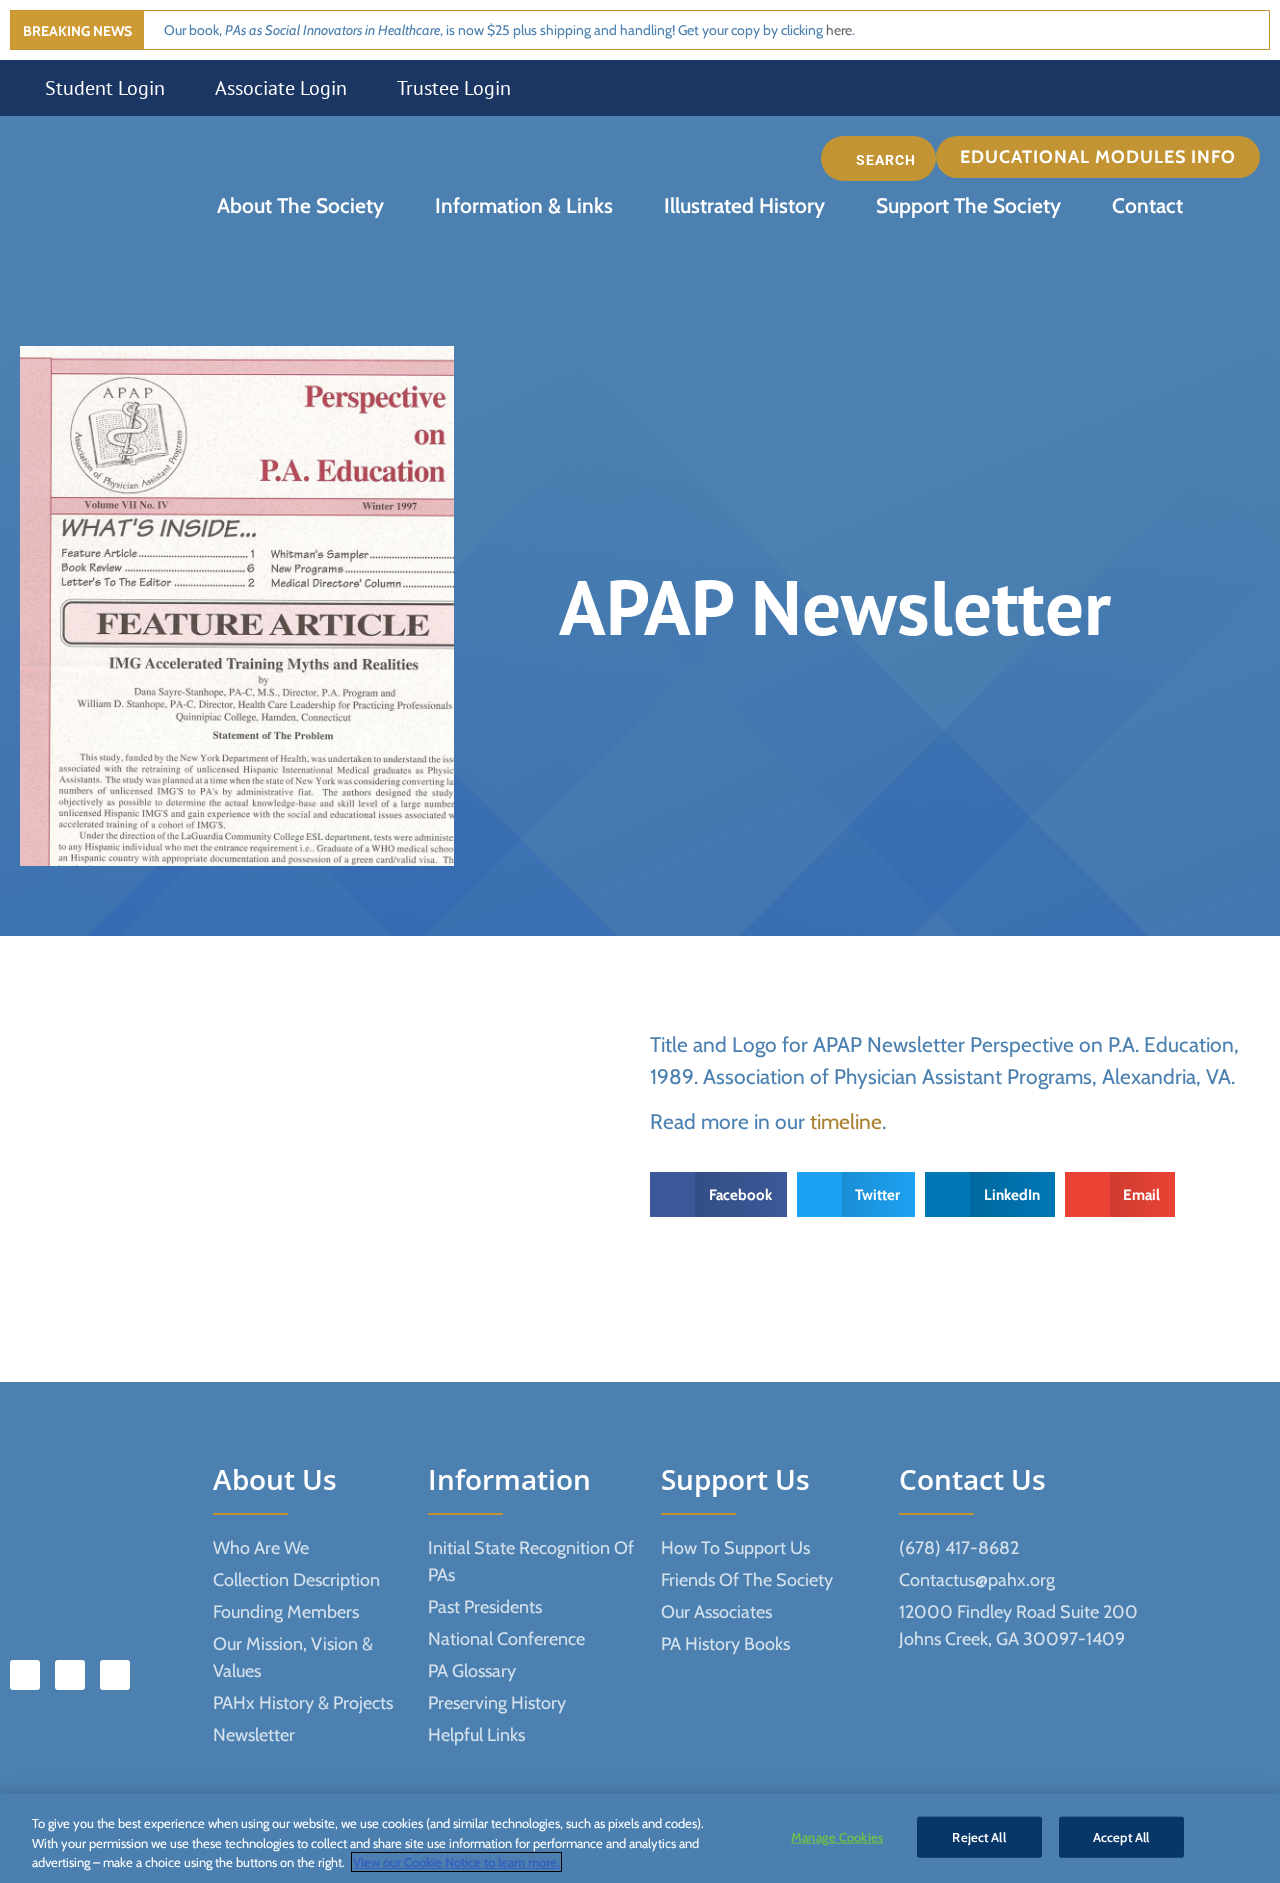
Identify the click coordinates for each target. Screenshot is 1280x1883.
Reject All (978, 1836)
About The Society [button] (300, 205)
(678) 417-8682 (959, 1548)
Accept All (1121, 1836)
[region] (640, 1838)
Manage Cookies (837, 1836)
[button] (1103, 157)
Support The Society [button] (968, 205)
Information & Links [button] (524, 205)
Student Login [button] (105, 88)
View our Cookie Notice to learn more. (456, 1862)
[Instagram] (115, 1675)
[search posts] (878, 158)
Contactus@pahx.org (977, 1580)
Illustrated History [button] (744, 205)
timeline (846, 1121)
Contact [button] (1147, 205)
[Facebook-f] (25, 1675)
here (839, 30)
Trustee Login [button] (454, 88)
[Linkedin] (70, 1675)
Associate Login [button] (281, 88)
